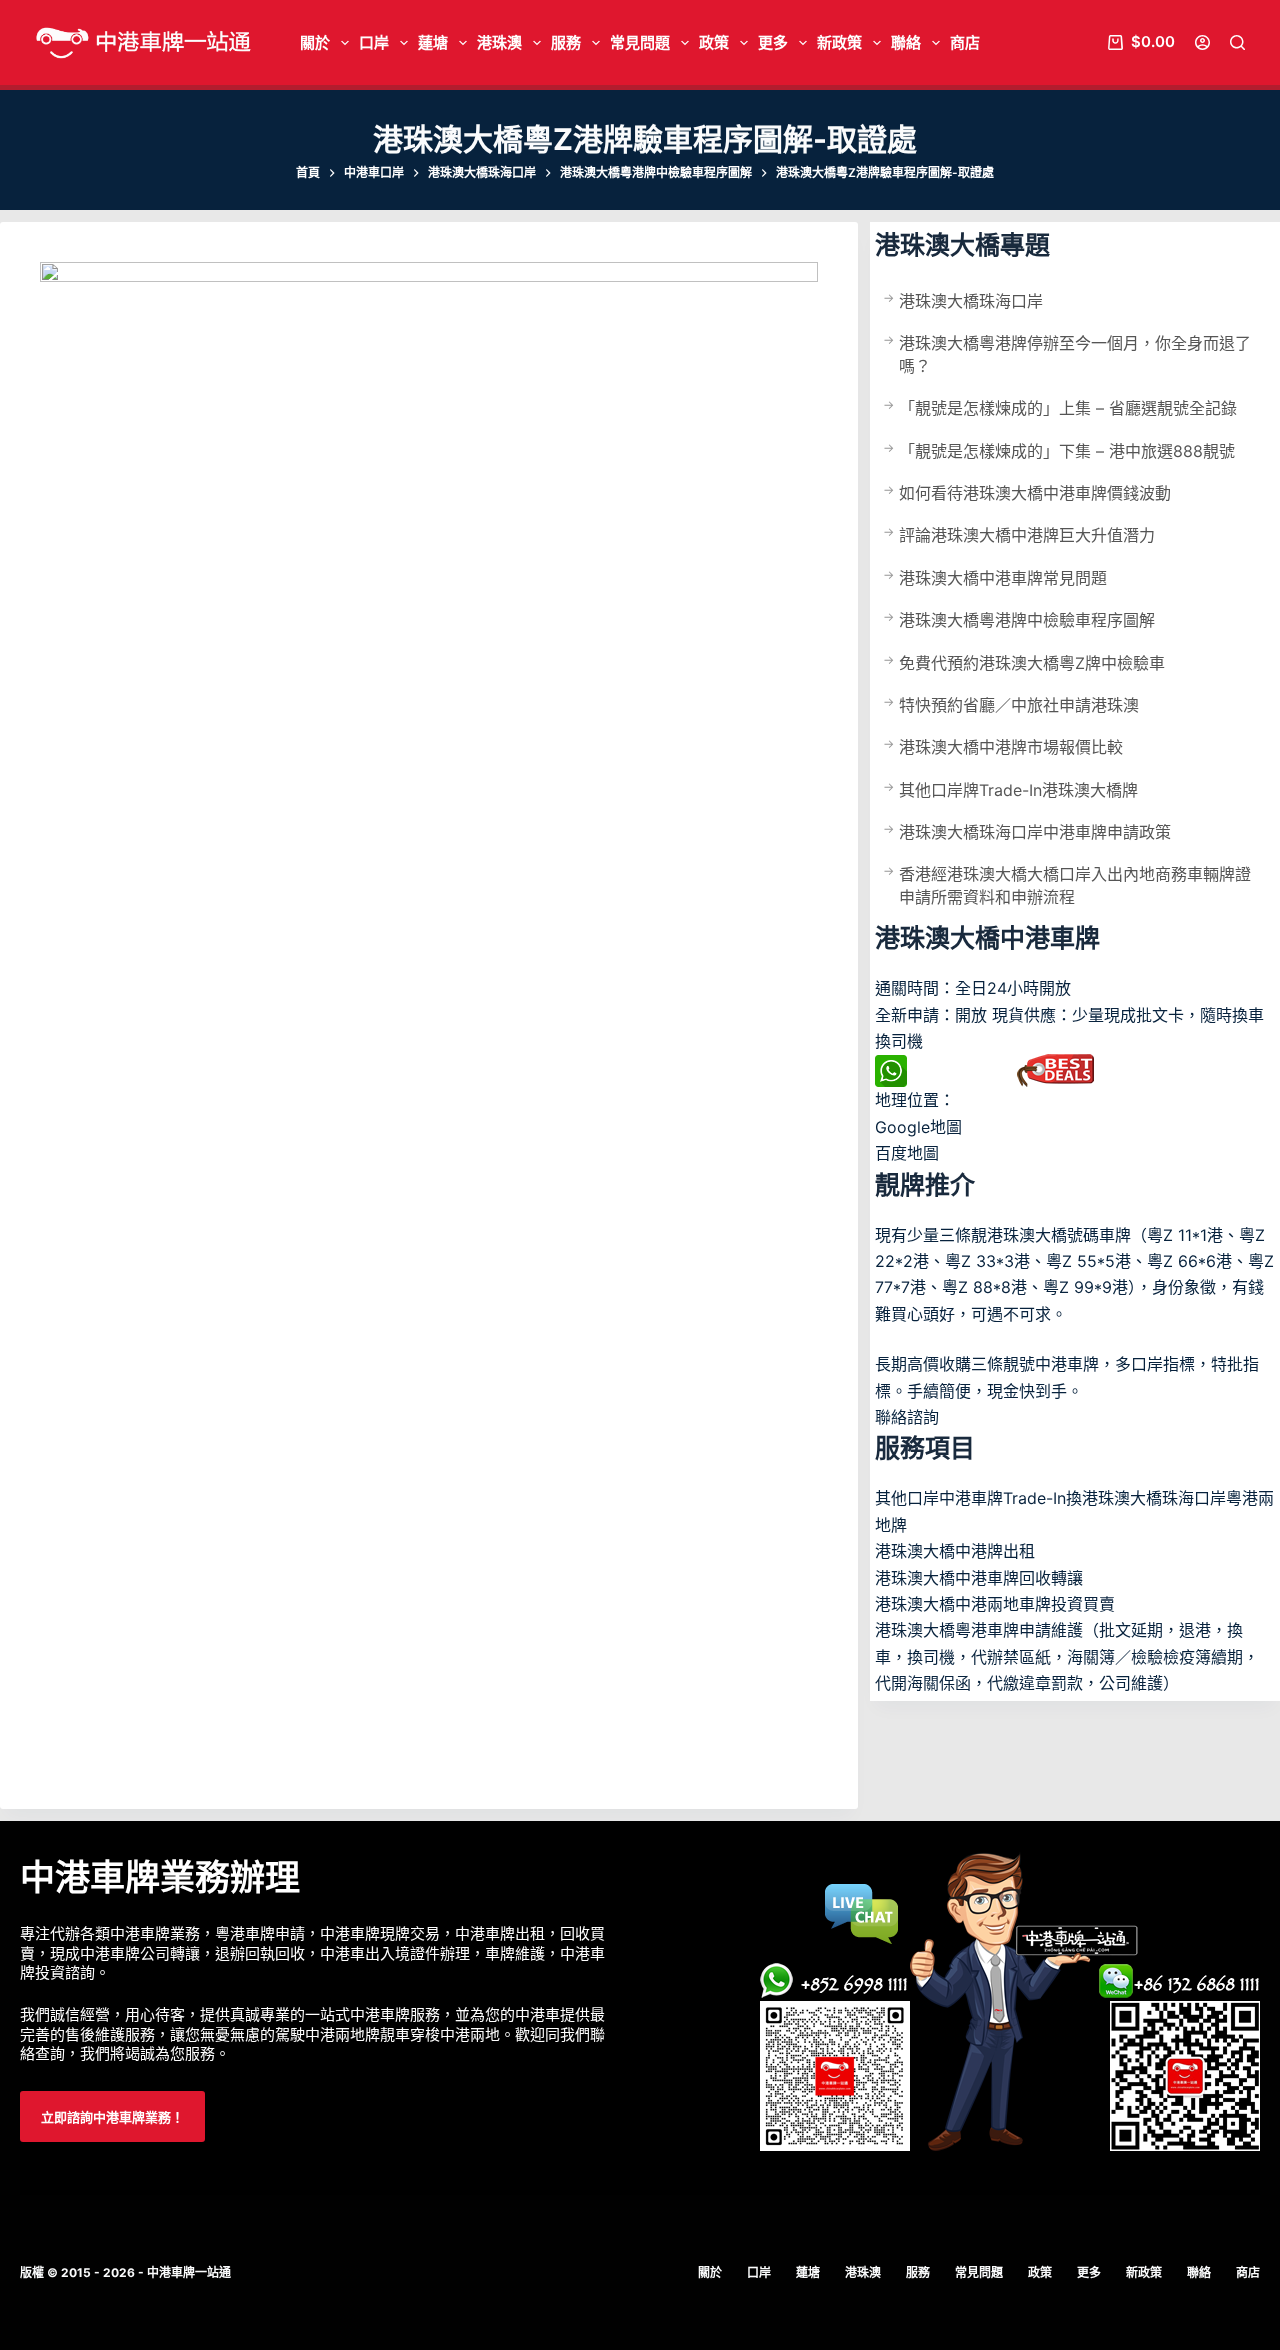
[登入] (1202, 42)
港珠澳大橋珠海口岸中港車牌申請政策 (1035, 832)
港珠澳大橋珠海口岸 (971, 301)
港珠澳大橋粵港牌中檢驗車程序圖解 (1027, 620)
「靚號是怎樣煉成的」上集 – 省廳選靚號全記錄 (1068, 408)
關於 (315, 42)
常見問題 (640, 42)
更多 (773, 42)
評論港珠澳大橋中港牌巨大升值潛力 (1027, 535)
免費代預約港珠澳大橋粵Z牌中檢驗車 (1032, 663)
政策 (714, 42)
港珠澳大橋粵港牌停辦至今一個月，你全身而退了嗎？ (1075, 354)
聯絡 (906, 42)
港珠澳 (499, 42)
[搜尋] (1237, 42)
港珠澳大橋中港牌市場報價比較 (1011, 747)
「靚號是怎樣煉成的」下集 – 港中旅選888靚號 (1067, 451)
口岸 (374, 42)
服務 (566, 42)
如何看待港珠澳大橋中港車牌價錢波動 (1035, 493)
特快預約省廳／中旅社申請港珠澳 (1019, 705)
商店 (965, 42)
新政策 (839, 42)
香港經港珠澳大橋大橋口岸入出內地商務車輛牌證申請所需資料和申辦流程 (1075, 885)
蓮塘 (433, 42)
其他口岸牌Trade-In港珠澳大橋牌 (1018, 790)
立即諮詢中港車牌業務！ (112, 2117)
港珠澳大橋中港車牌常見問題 (1003, 578)
